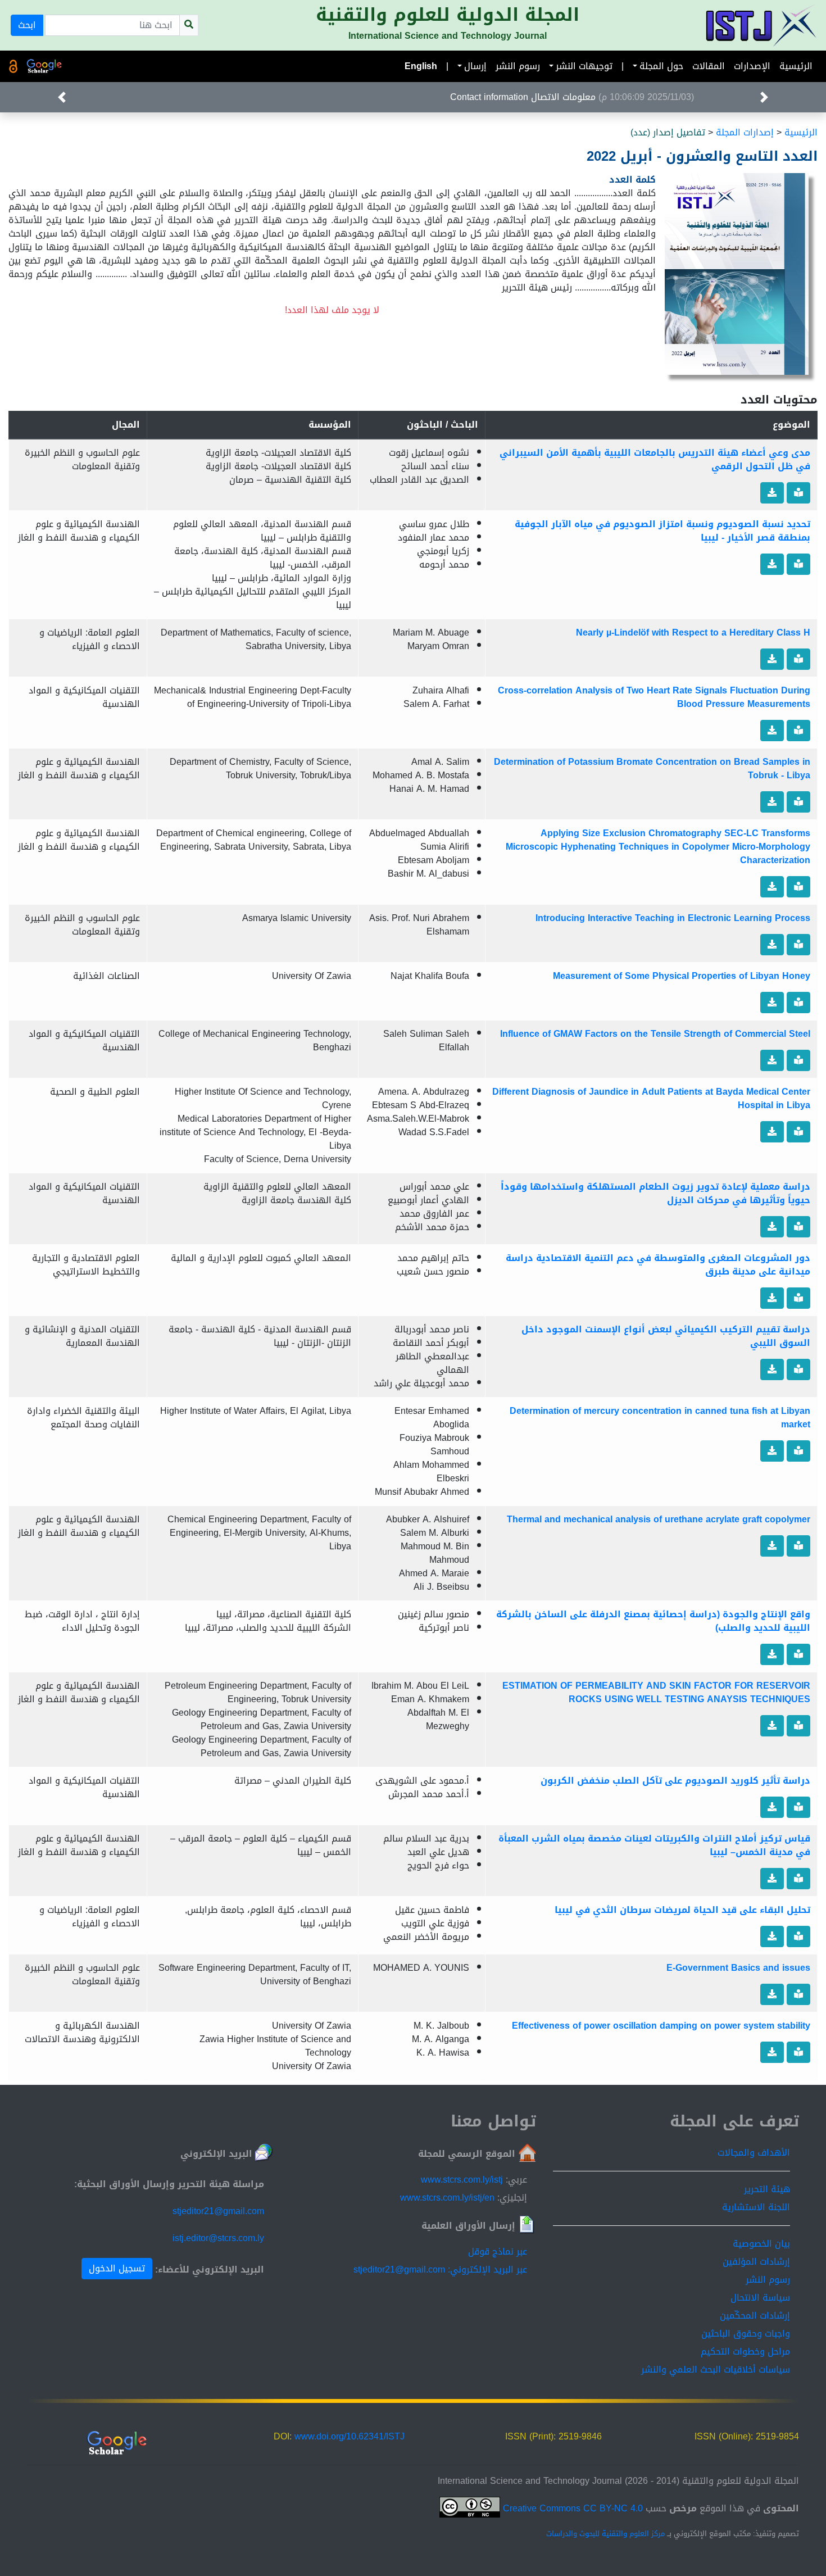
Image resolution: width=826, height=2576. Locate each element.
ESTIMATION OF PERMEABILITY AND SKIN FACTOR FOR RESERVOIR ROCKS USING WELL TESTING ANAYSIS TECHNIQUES (656, 1692)
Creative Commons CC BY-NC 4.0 (571, 2508)
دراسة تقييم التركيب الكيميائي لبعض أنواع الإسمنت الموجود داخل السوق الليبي (666, 1336)
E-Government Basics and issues (738, 1968)
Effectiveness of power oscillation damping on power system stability (661, 2026)
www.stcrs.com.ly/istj (462, 2180)
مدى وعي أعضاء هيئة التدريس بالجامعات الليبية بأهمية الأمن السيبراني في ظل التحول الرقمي (655, 459)
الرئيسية (796, 66)
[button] (62, 97)
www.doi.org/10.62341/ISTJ (350, 2436)
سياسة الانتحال (760, 2298)
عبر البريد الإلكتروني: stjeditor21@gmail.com (440, 2269)
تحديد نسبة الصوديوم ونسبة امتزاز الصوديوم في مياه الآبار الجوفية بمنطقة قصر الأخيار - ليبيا (662, 531)
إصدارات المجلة (745, 132)
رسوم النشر (518, 66)
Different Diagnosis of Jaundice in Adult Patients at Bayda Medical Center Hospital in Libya (651, 1098)
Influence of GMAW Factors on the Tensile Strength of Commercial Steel (655, 1034)
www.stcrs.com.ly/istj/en (447, 2198)
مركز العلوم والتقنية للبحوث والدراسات (605, 2534)
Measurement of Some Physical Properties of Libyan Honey (682, 976)
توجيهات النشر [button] (584, 66)
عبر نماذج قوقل (498, 2251)
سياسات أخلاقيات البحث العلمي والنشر (716, 2369)
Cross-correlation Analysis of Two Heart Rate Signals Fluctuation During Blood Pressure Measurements (654, 697)
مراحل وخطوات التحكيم (745, 2351)
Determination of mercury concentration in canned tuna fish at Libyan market (660, 1418)
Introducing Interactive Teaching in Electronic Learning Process (673, 918)
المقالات (709, 66)
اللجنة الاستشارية (756, 2207)
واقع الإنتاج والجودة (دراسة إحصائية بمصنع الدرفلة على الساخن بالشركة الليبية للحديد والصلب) (653, 1621)
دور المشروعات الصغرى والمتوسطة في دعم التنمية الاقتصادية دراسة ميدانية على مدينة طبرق (658, 1265)
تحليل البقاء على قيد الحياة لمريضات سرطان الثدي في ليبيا (682, 1910)
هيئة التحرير (767, 2189)
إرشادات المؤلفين (756, 2262)
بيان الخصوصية (761, 2244)
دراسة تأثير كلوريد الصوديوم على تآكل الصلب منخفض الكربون (675, 1781)
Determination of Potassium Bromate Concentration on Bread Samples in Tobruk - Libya (652, 768)
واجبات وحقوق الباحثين (746, 2334)
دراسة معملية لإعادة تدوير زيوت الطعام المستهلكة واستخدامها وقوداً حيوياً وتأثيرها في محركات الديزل (655, 1193)
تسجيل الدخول (117, 2268)
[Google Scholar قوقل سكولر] (44, 66)
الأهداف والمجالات (754, 2153)
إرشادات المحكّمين (755, 2316)
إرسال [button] (475, 66)
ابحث (27, 25)
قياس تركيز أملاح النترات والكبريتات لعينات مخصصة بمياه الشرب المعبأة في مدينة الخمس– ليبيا (654, 1845)
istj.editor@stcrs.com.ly (218, 2238)
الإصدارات (752, 66)
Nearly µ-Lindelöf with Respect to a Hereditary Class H (693, 632)
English (421, 66)
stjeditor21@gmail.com (218, 2211)
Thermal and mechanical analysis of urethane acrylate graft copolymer (659, 1519)
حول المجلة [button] (661, 66)
